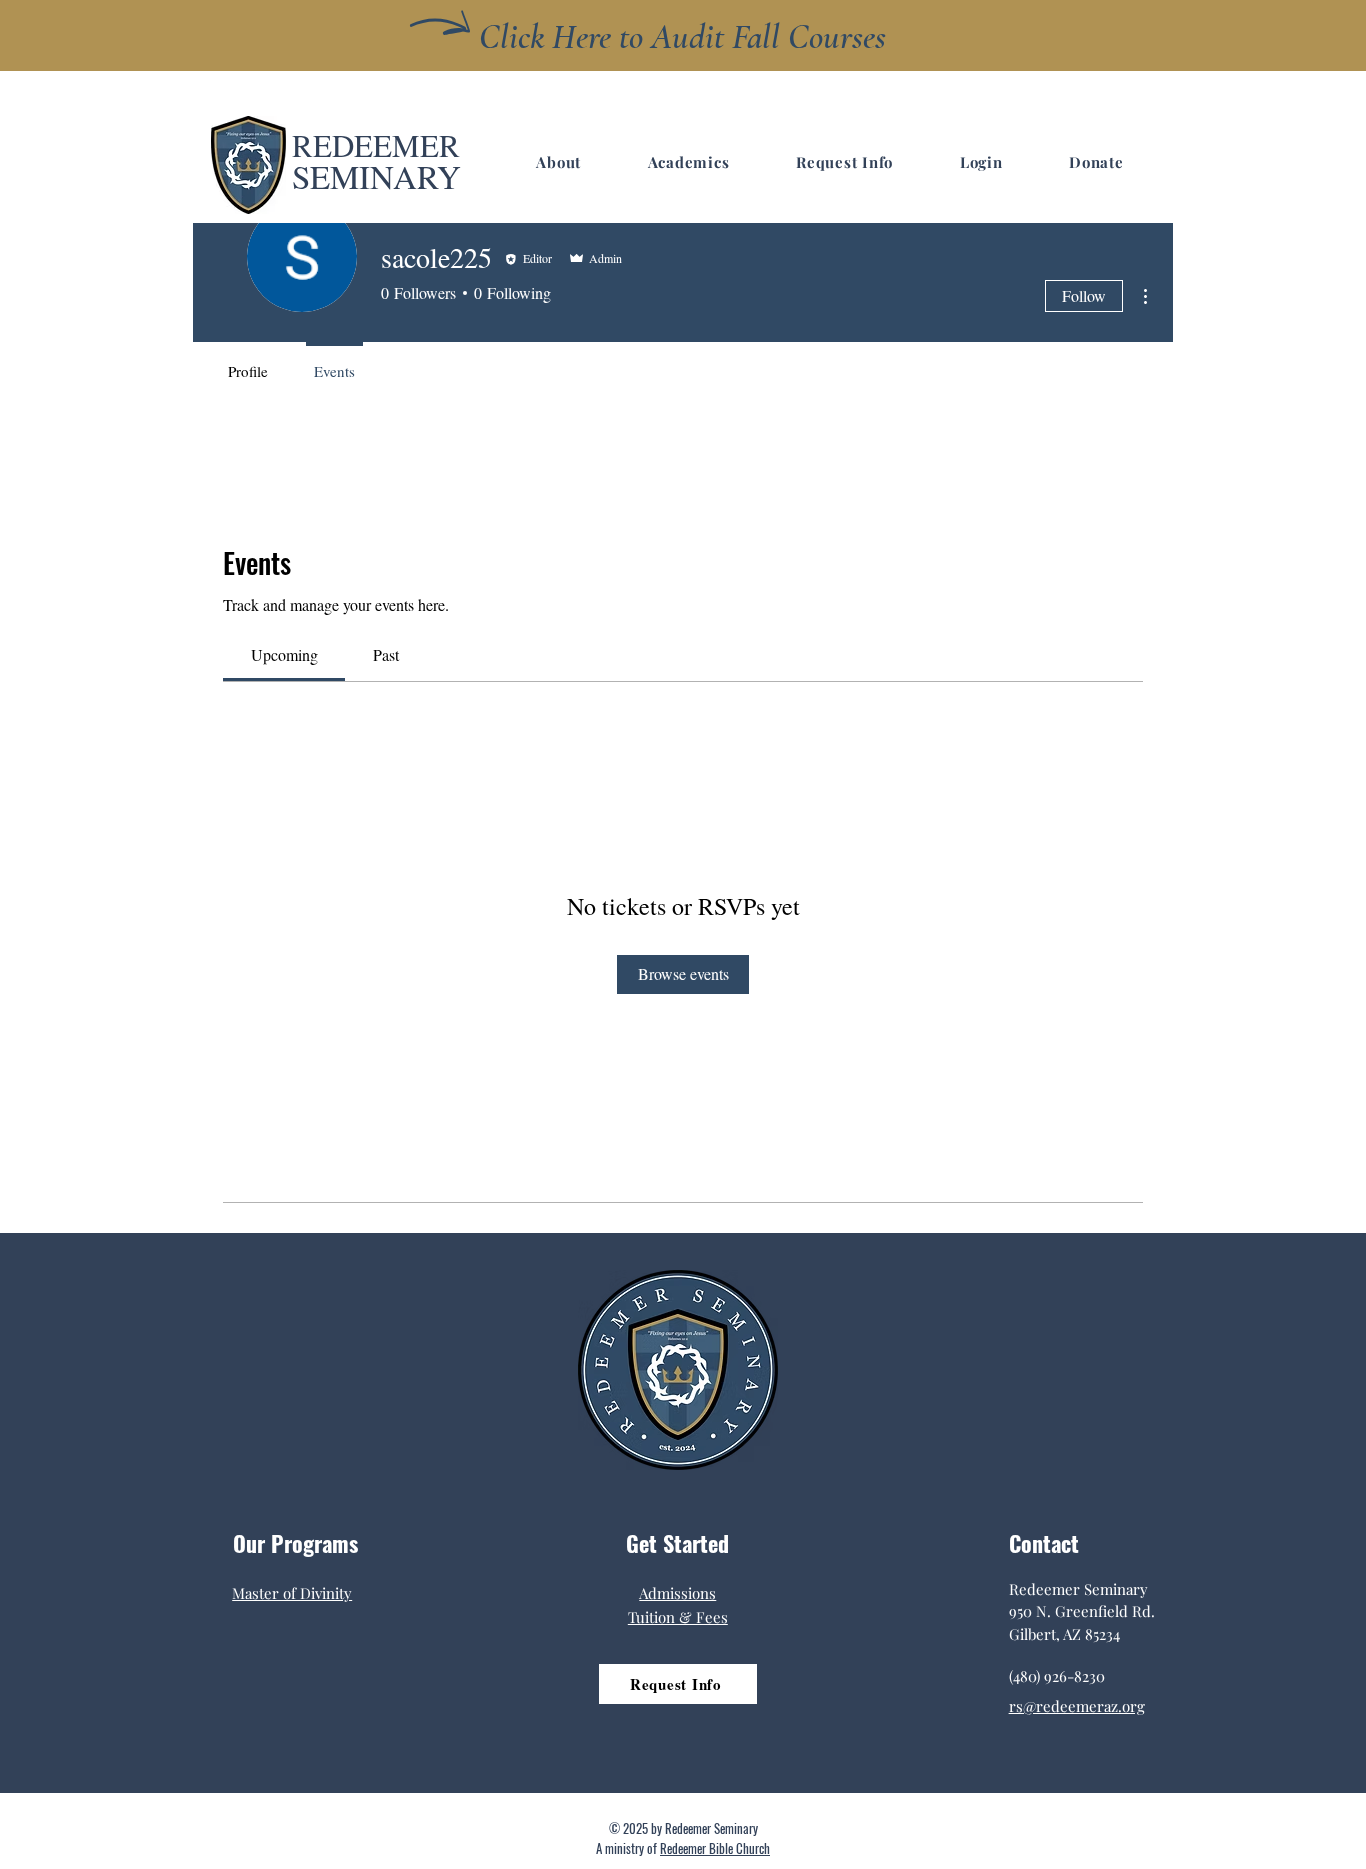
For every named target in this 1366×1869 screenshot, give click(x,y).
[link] (284, 654)
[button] (558, 162)
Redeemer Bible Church (715, 1848)
